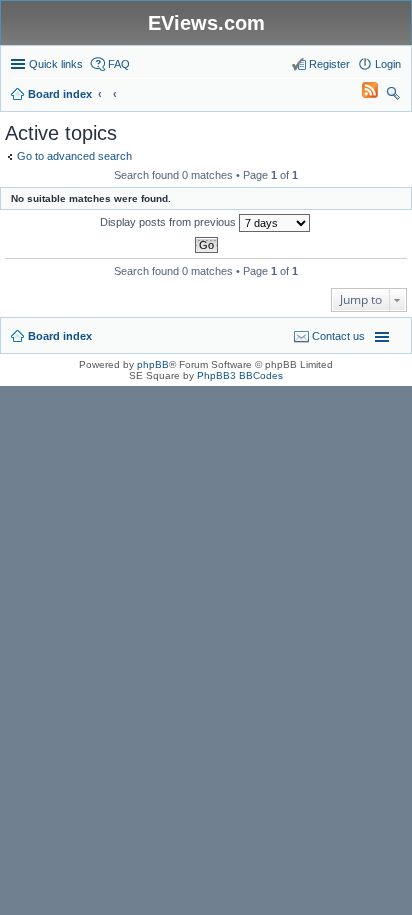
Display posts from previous (169, 222)
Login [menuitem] (388, 64)
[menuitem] (361, 94)
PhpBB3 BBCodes (240, 375)
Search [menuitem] (393, 96)
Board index (60, 336)
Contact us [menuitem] (338, 336)
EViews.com (206, 23)
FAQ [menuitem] (119, 64)
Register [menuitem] (329, 64)
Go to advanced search (74, 156)
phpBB (153, 364)
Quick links (56, 64)
